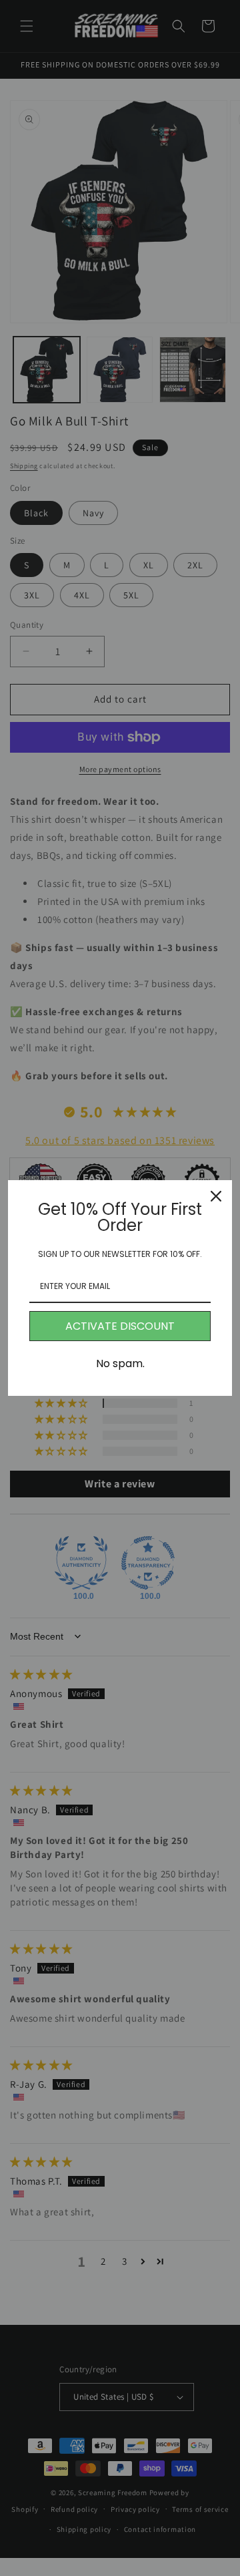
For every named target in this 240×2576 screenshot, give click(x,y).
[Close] (216, 1196)
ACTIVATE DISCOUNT (120, 1326)
